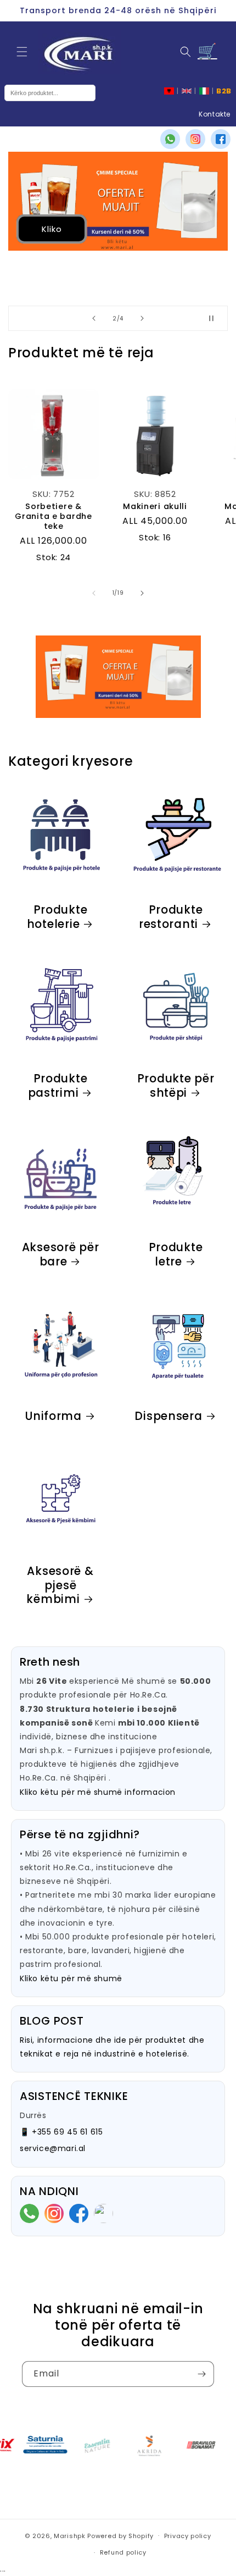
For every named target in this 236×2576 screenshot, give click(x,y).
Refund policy (123, 2552)
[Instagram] (195, 139)
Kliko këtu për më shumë (71, 1978)
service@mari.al (53, 2148)
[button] (22, 52)
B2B (224, 91)
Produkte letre (176, 1255)
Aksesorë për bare (61, 1255)
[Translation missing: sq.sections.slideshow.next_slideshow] (142, 318)
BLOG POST (52, 2021)
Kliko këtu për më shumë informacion (98, 1792)
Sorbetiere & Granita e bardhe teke (54, 516)
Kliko (52, 228)
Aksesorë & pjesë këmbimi (60, 1586)
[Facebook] (221, 139)
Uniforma (53, 1417)
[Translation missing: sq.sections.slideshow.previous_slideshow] (94, 318)
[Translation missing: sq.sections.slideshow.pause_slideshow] (216, 318)
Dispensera (168, 1417)
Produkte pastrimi (58, 1086)
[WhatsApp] (170, 139)
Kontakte (215, 114)
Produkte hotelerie (57, 917)
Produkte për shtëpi (176, 1086)
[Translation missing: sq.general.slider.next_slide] (142, 593)
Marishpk (70, 2535)
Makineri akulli (155, 506)
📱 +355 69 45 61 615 (61, 2132)
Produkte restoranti (171, 917)
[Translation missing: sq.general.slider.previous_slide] (94, 593)
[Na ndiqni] (201, 2374)
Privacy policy (188, 2536)
